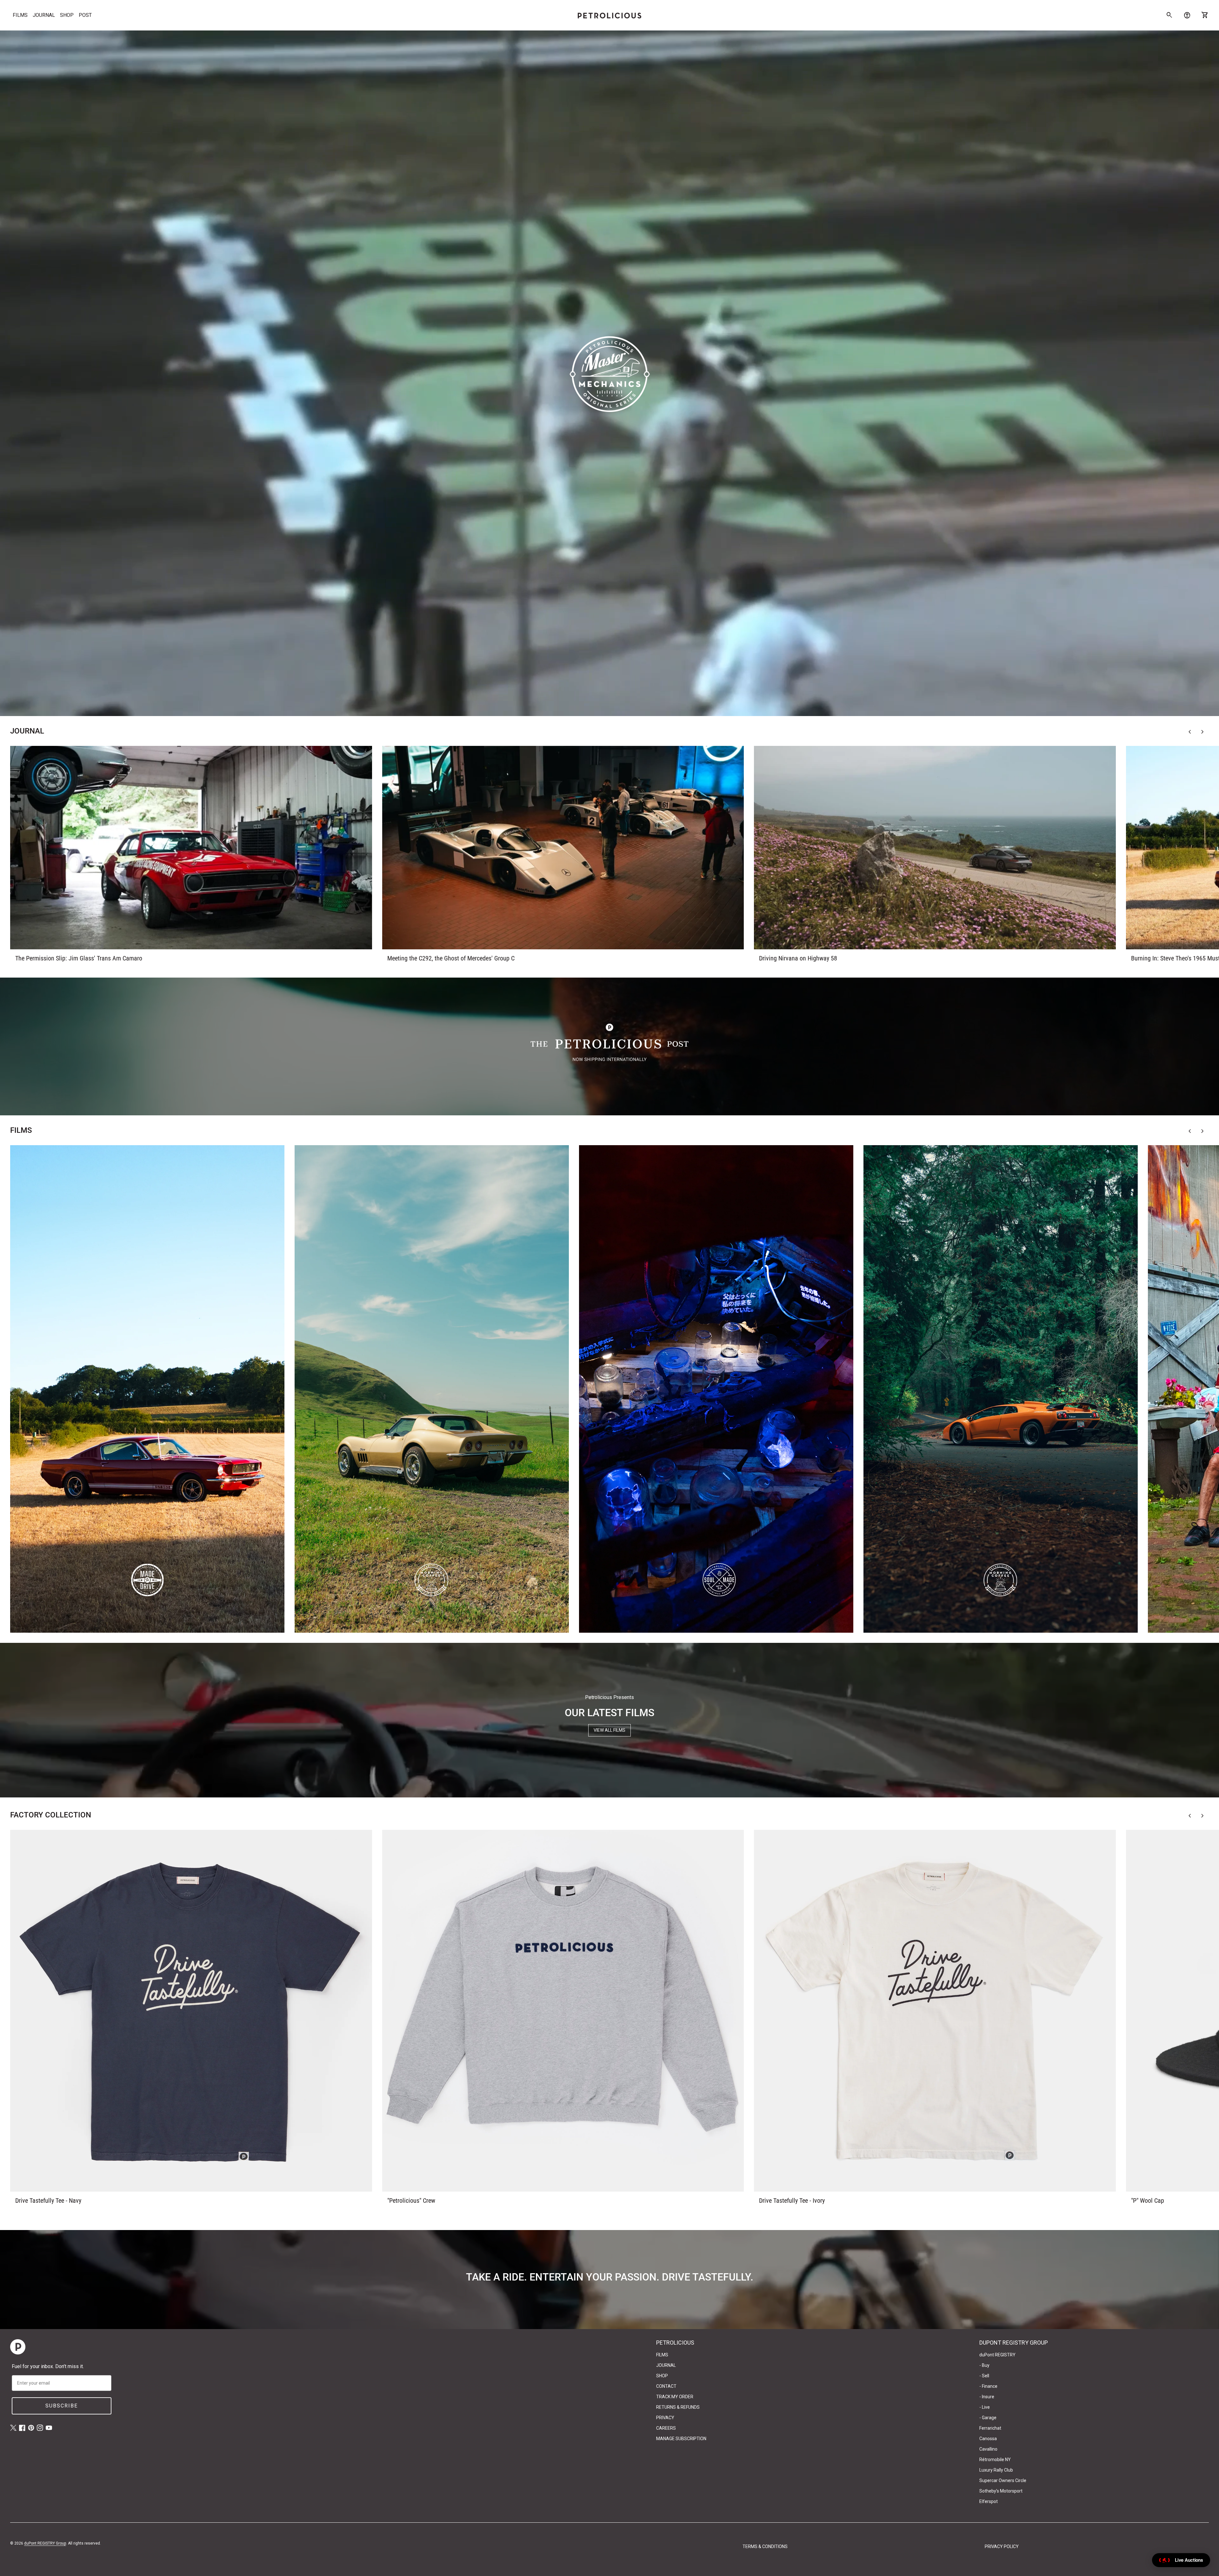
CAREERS (666, 2428)
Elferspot (989, 2501)
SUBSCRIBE (62, 2406)
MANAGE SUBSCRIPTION (681, 2439)
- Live (985, 2407)
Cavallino (988, 2449)
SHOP (67, 15)
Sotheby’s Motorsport (1001, 2491)
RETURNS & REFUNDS (678, 2407)
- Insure (987, 2397)
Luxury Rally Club (996, 2470)
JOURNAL (44, 15)
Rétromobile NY (995, 2460)
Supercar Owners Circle (1003, 2480)
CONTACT (666, 2386)
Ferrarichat (990, 2428)
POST (85, 15)
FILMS (20, 15)
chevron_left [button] (1190, 732)
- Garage (988, 2418)
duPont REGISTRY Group (45, 2543)
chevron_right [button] (1202, 732)
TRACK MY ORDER (675, 2397)
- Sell (984, 2376)
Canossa (988, 2439)
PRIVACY (665, 2418)
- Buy (984, 2365)
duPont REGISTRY (997, 2355)
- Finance (988, 2386)
